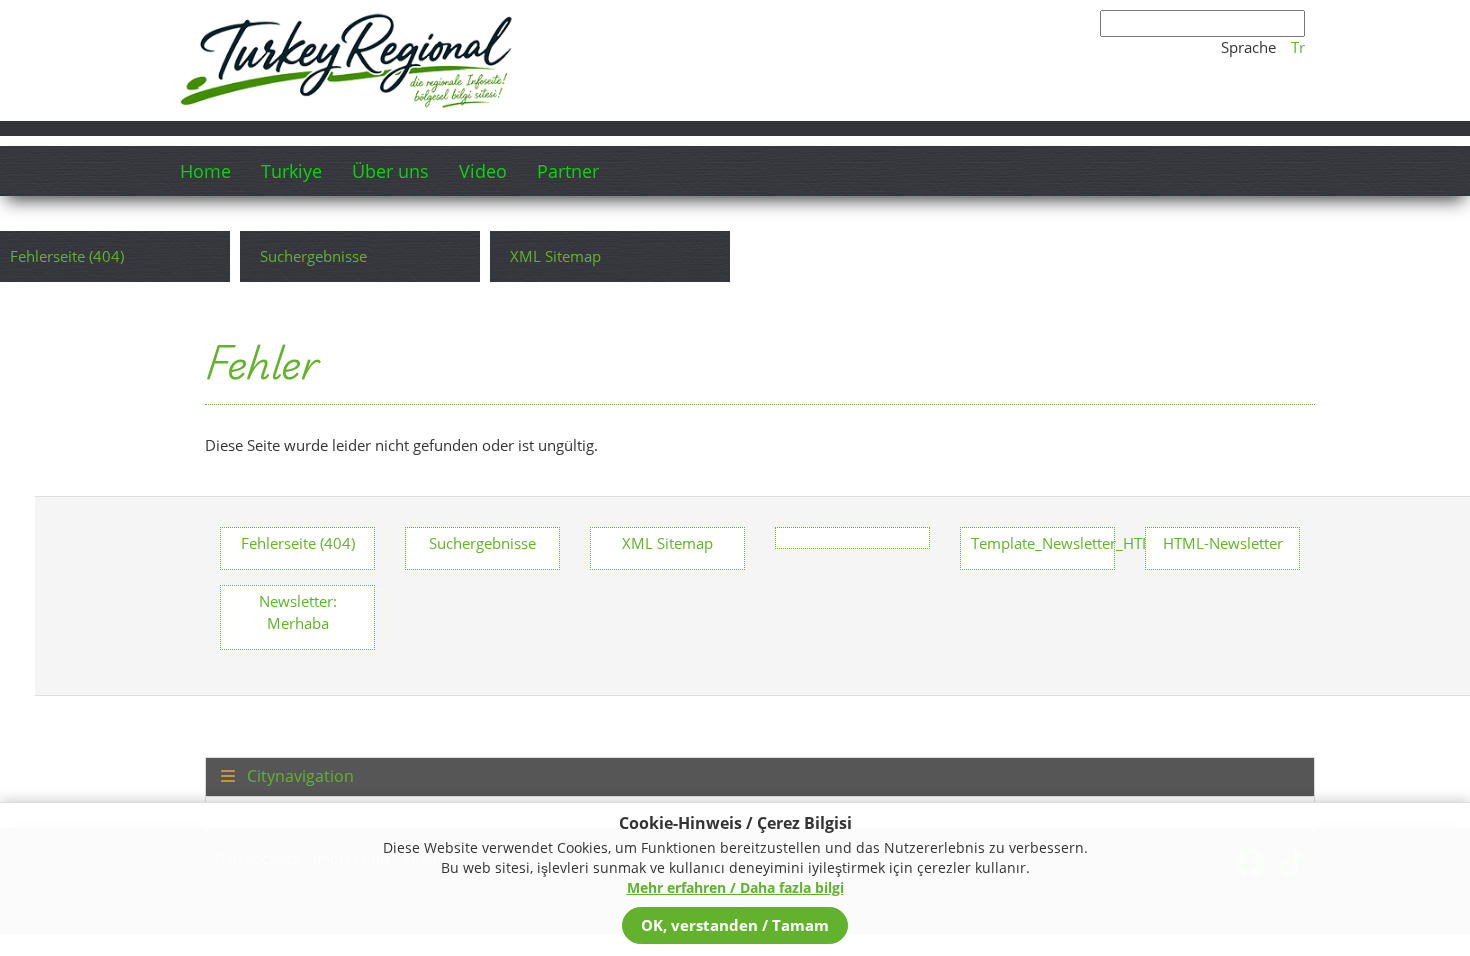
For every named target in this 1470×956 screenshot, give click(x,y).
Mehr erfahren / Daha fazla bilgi (735, 887)
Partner (568, 171)
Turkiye (291, 171)
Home (205, 171)
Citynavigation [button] (298, 777)
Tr (1298, 47)
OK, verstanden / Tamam (735, 925)
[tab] (760, 777)
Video (483, 171)
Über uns (390, 171)
